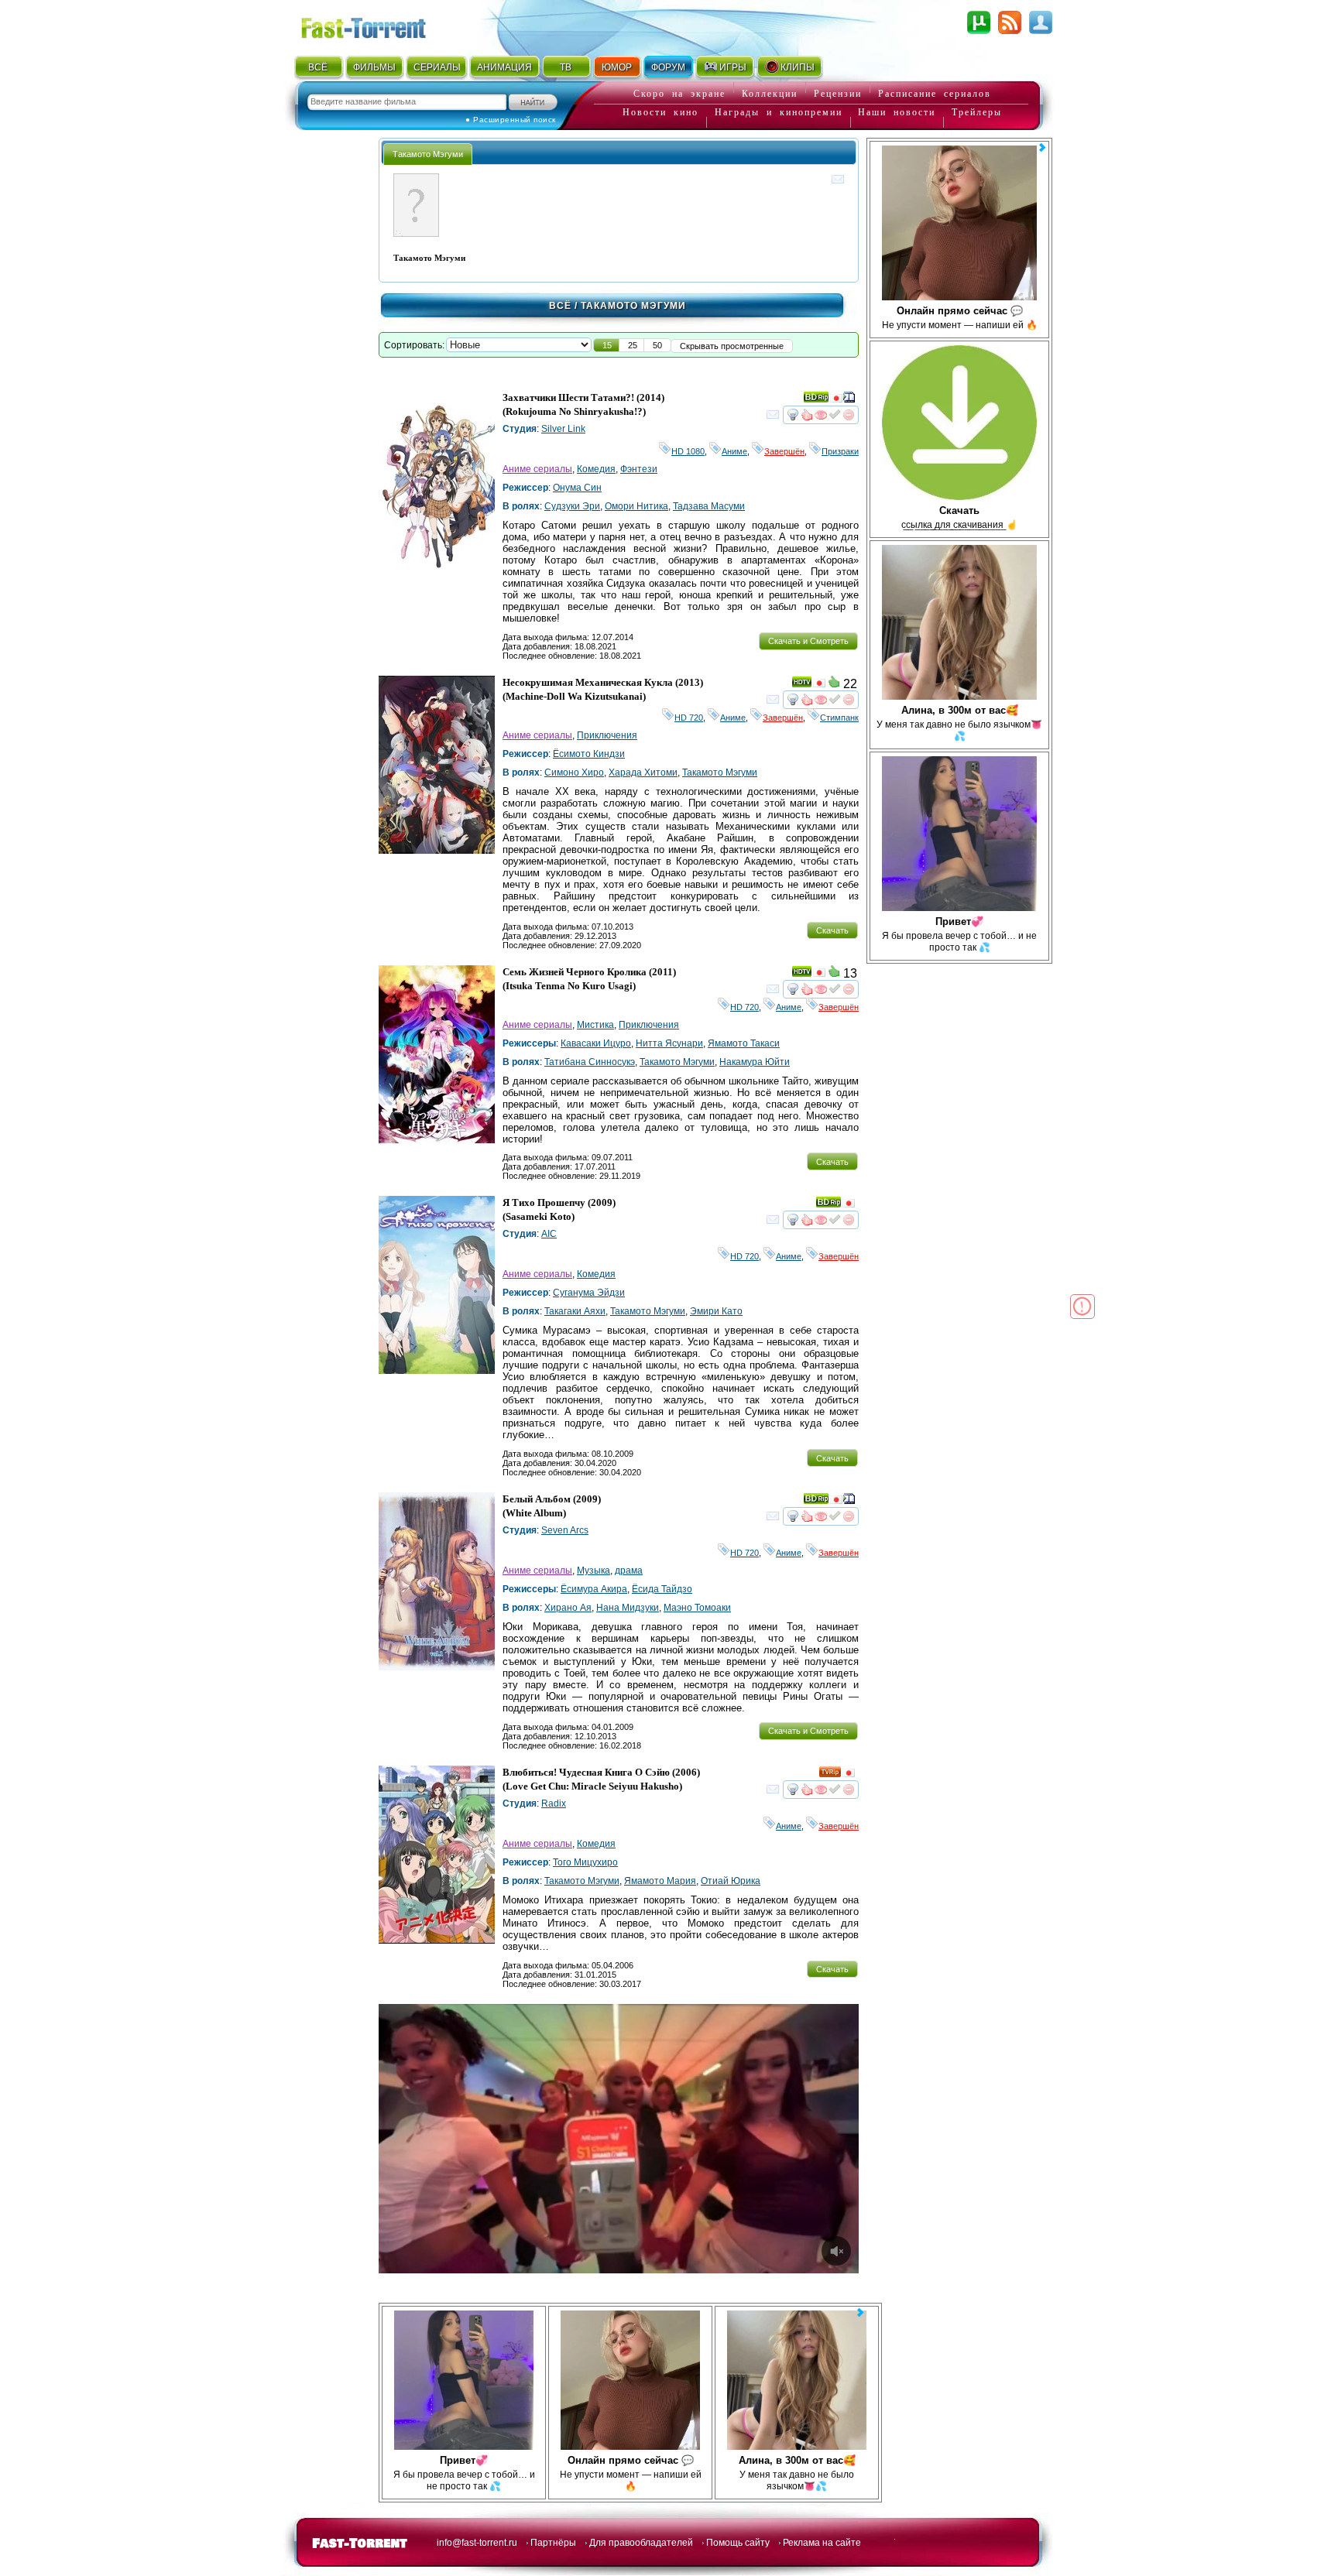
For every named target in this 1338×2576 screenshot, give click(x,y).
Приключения (607, 735)
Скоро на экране (679, 94)
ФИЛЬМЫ (374, 67)
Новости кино (660, 112)
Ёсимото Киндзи (589, 754)
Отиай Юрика (731, 1881)
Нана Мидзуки (628, 1608)
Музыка (594, 1571)
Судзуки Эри (572, 506)
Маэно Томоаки (697, 1608)
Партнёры (553, 2543)
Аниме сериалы (537, 469)
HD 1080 (688, 451)
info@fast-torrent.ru (477, 2543)
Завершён (784, 451)
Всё (560, 306)
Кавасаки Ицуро (596, 1043)
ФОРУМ (668, 67)
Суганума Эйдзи (589, 1293)
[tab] (428, 154)
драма (629, 1571)
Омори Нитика (636, 506)
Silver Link (563, 429)
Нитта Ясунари (669, 1043)
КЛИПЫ (798, 67)
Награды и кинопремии (779, 112)
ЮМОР (617, 67)
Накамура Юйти (755, 1062)
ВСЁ (318, 67)
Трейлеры (977, 112)
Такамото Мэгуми (720, 772)
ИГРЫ (733, 67)
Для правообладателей (641, 2543)
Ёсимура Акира (594, 1589)
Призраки (840, 451)
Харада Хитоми (643, 772)
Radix (554, 1804)
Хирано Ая (568, 1608)
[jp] (836, 400)
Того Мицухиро (585, 1862)
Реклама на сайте (822, 2543)
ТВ (566, 67)
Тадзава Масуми (709, 506)
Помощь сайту (738, 2543)
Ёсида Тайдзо (662, 1589)
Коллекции (770, 94)
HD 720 (689, 718)
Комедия (596, 469)
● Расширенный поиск (511, 120)
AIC (549, 1234)
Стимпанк (839, 718)
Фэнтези (639, 469)
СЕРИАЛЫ (437, 67)
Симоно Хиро (574, 772)
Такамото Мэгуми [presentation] (428, 154)
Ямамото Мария (660, 1881)
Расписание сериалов (935, 94)
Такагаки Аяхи (575, 1311)
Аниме (734, 451)
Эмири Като (716, 1311)
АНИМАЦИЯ (504, 67)
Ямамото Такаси (744, 1043)
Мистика (595, 1025)
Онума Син (577, 488)
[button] (607, 345)
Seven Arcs (565, 1530)
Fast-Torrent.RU (379, 25)
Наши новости (897, 112)
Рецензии (838, 94)
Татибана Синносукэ (590, 1062)
